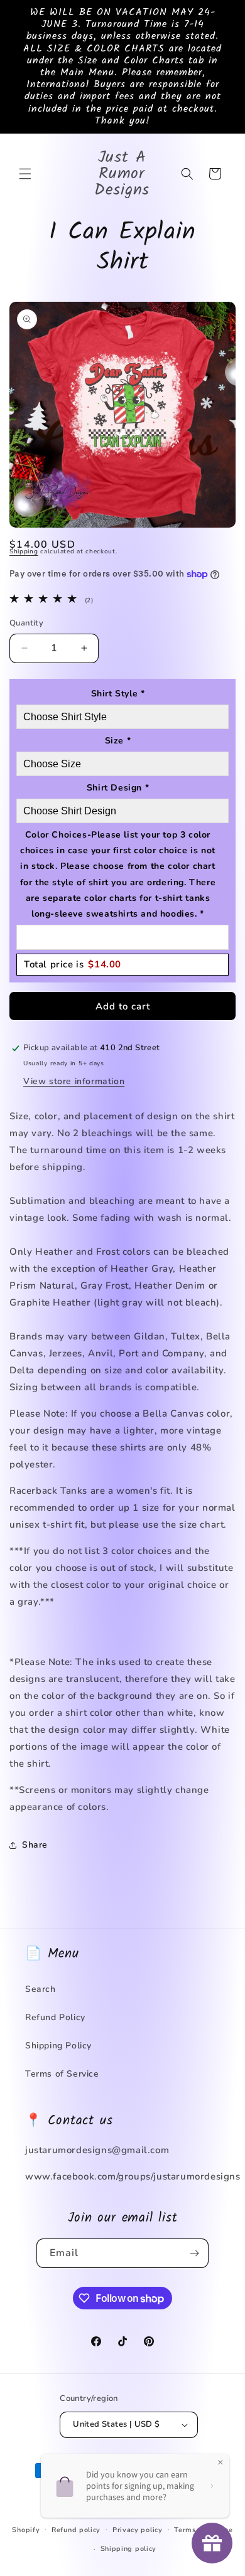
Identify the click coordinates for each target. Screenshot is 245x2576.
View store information (74, 1081)
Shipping (24, 551)
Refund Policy (55, 2017)
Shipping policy (129, 2549)
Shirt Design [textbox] (118, 788)
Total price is (73, 964)
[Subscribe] (194, 2253)
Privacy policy (138, 2530)
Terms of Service (62, 2074)
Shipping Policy (58, 2046)
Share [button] (35, 1845)
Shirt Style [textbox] (118, 694)
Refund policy (76, 2530)
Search (41, 1989)
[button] (25, 174)
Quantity (26, 623)
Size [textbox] (118, 741)
